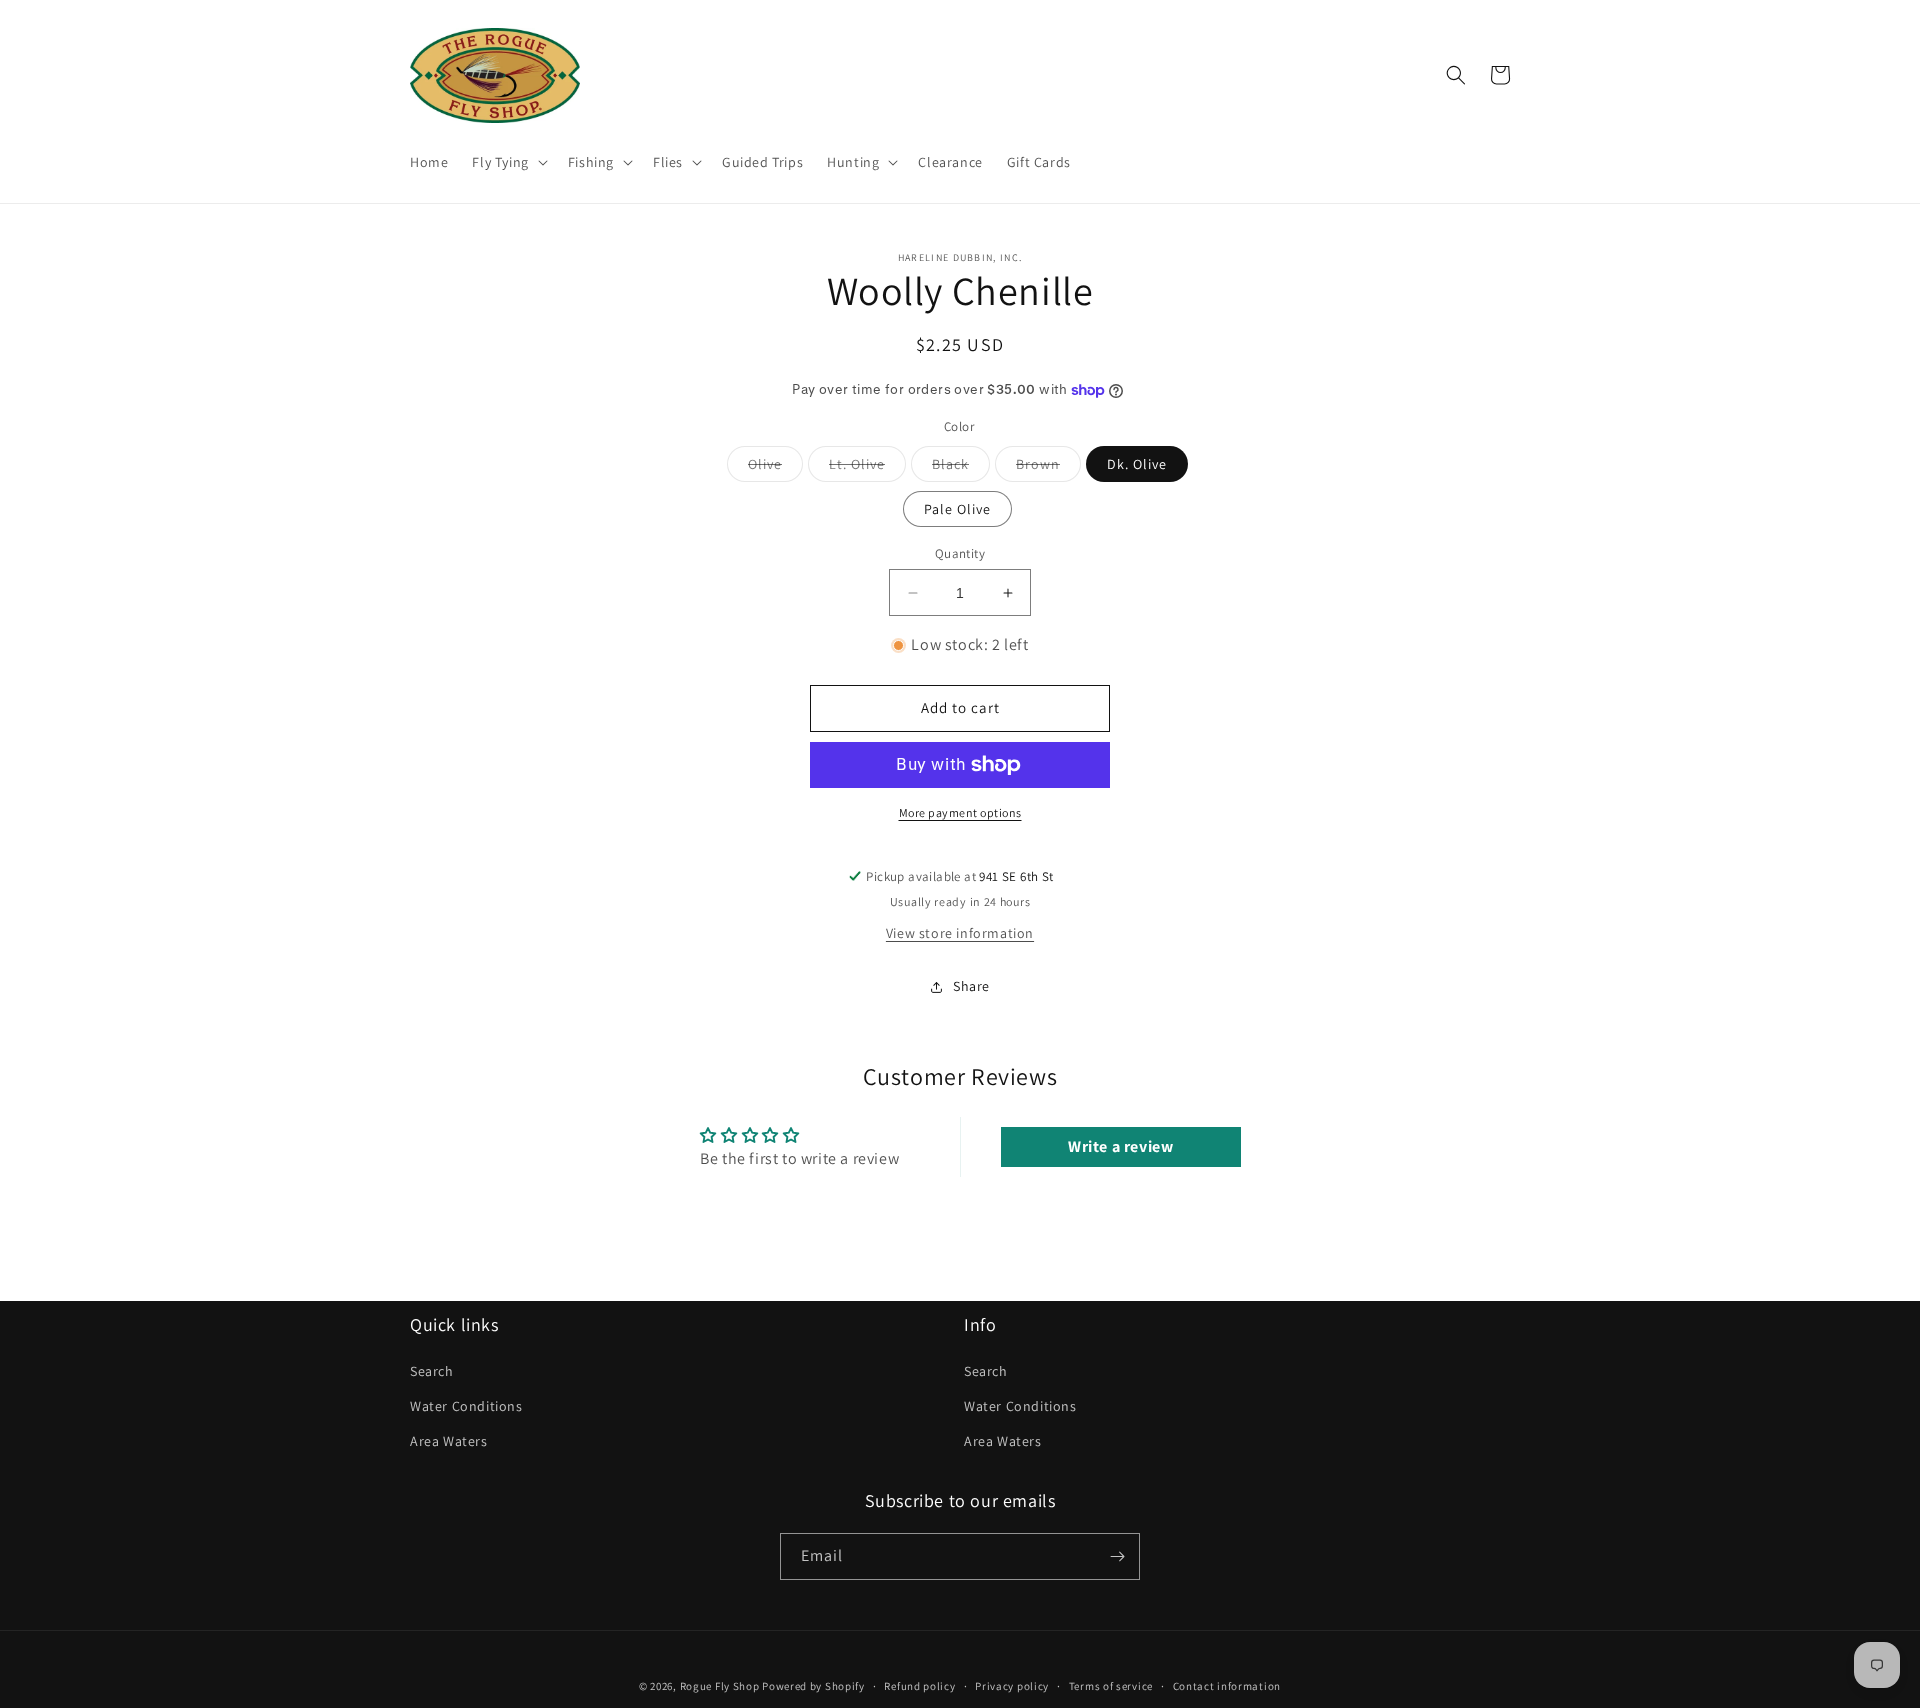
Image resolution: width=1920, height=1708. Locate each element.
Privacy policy (1012, 1686)
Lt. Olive (867, 468)
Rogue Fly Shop (720, 1686)
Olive (775, 468)
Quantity (960, 553)
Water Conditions (466, 1406)
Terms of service (1111, 1686)
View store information (960, 933)
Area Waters (449, 1441)
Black (961, 468)
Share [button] (971, 986)
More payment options (960, 812)
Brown (1048, 468)
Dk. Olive (1137, 464)
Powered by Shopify (813, 1686)
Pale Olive (957, 509)
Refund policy (919, 1686)
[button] (507, 162)
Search (432, 1371)
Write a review (1120, 1146)
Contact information (1227, 1686)
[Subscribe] (1117, 1556)
